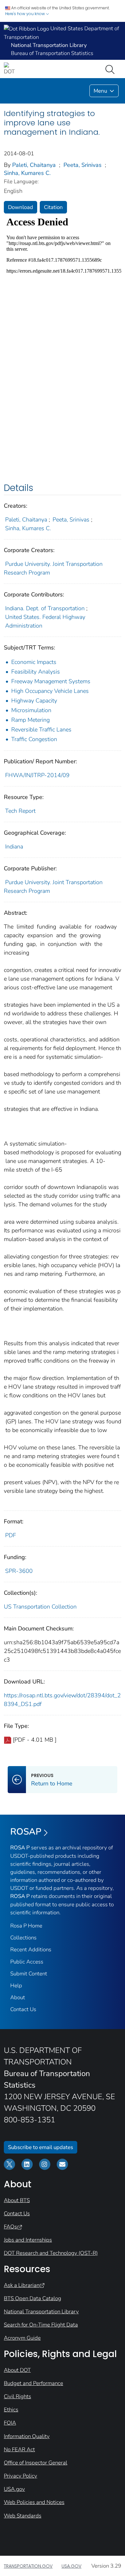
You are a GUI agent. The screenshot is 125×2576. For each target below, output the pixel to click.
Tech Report (20, 811)
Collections (23, 1938)
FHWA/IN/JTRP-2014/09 (37, 775)
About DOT (17, 2370)
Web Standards (23, 2516)
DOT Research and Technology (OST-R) (51, 2253)
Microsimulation (31, 710)
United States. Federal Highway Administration (45, 621)
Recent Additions (31, 1950)
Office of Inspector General (36, 2463)
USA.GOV (71, 2566)
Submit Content (29, 1974)
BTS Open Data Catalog (33, 2298)
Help (16, 1986)
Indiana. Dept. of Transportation (45, 608)
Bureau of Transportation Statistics (52, 53)
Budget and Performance (33, 2383)
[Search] (111, 69)
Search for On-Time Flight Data (41, 2325)
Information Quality (27, 2436)
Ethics (11, 2410)
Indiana (14, 847)
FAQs (10, 2227)
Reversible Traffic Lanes (41, 730)
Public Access (27, 1962)
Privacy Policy (21, 2476)
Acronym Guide (22, 2338)
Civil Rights (17, 2396)
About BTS (17, 2200)
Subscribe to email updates (41, 2147)
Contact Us (23, 2009)
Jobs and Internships (28, 2240)
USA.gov (14, 2489)
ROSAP (26, 1832)
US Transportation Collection (40, 1607)
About (18, 1997)
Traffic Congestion (34, 739)
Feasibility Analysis (36, 672)
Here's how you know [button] (25, 14)
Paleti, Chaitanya (34, 165)
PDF (11, 1535)
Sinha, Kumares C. (28, 173)
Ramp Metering (30, 720)
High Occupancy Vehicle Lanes (50, 691)
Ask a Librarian (22, 2285)
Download (21, 207)
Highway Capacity (34, 701)
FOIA (10, 2423)
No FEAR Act (19, 2449)
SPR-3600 (19, 1571)
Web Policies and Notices (34, 2502)
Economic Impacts (34, 662)
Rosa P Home (26, 1926)
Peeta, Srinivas (83, 165)
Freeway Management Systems (51, 681)
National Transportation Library (41, 2312)
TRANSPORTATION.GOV (28, 2566)
